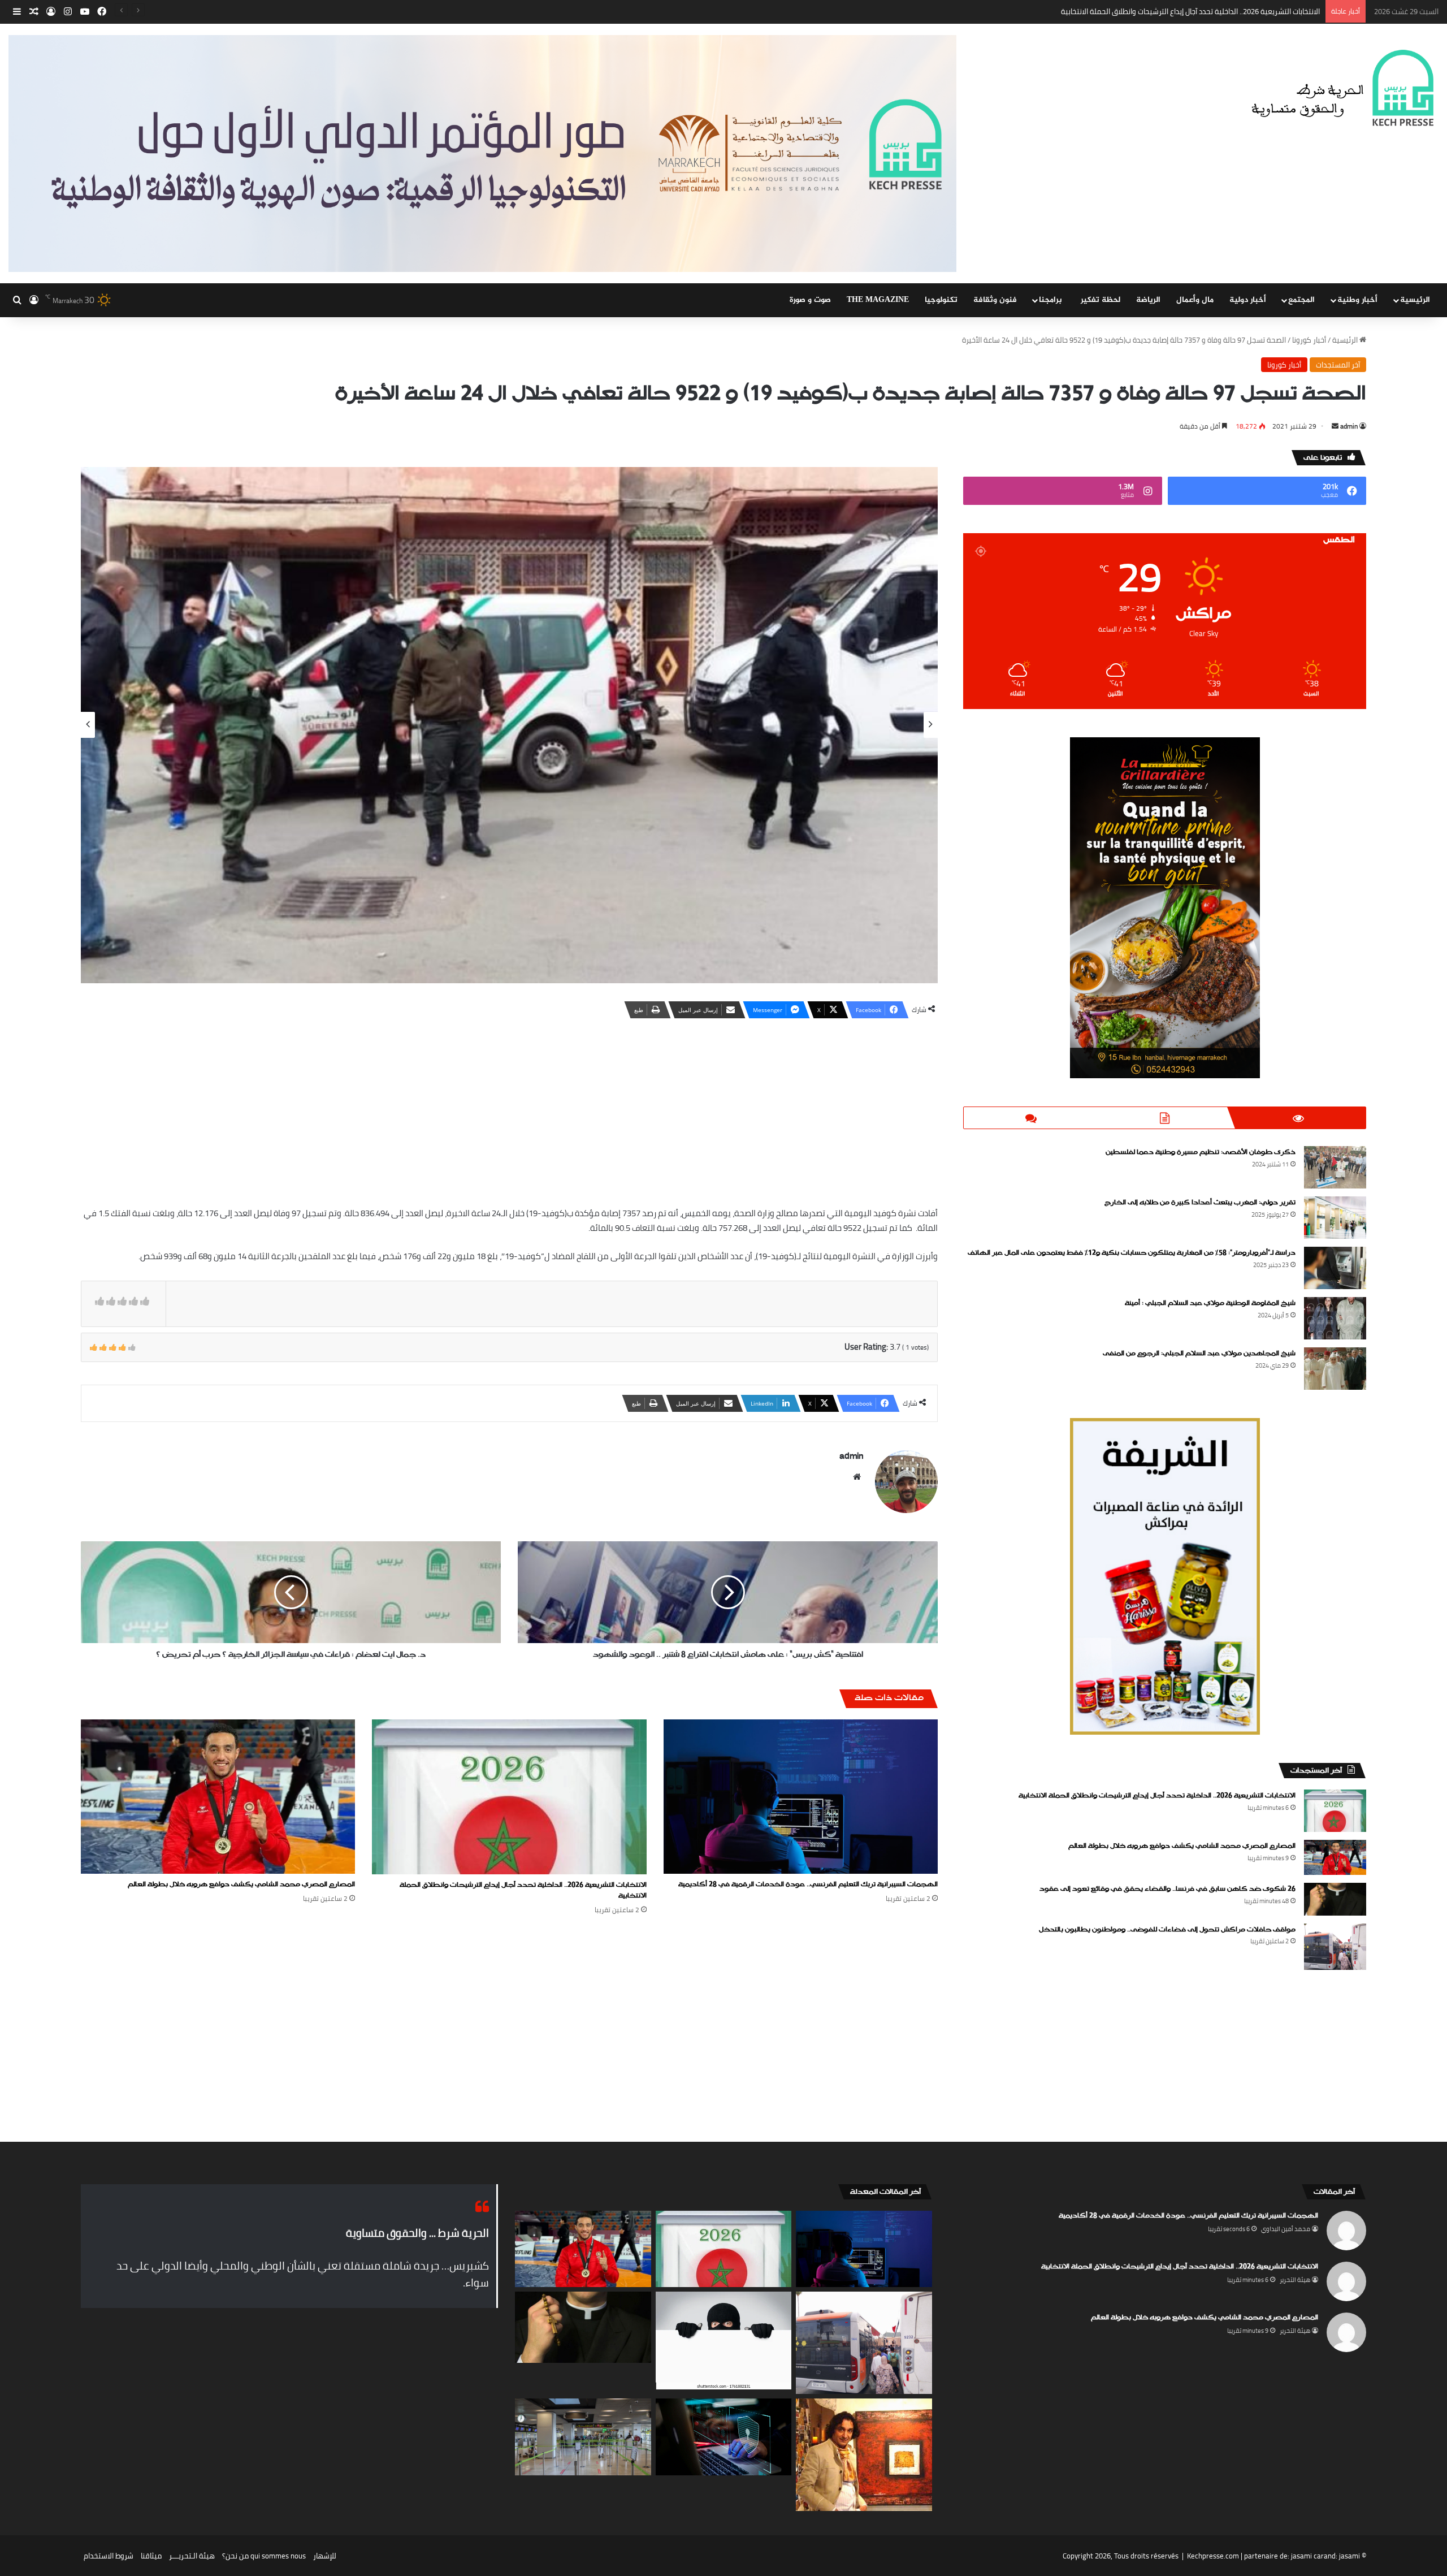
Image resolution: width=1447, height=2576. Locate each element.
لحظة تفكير (1101, 300)
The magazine (878, 300)
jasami (1349, 2556)
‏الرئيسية (1346, 340)
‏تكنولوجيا (941, 300)
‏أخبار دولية (1248, 300)
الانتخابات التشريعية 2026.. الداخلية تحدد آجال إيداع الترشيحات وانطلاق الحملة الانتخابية (523, 1890)
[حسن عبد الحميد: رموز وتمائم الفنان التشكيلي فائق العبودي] (864, 2455)
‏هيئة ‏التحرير (1295, 2280)
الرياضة (1148, 300)
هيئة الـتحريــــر (192, 2556)
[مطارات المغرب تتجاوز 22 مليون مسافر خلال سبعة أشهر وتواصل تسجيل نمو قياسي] (583, 2437)
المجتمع (1301, 300)
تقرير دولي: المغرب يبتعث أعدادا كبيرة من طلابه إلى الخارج (1200, 1203)
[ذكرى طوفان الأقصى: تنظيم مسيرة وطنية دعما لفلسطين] (1335, 1167)
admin (1349, 426)
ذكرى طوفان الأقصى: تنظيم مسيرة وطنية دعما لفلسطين (1201, 1152)
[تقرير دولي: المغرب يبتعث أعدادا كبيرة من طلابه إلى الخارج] (1335, 1218)
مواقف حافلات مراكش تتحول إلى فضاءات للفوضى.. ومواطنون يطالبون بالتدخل (1167, 1930)
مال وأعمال (1195, 300)
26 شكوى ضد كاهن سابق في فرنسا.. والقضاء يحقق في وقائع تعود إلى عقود (1167, 1889)
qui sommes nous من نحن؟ (264, 2556)
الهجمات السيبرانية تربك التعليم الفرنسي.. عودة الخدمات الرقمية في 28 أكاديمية (808, 1885)
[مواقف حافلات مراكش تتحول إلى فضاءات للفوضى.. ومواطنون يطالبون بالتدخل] (1335, 1947)
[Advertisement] (509, 1110)
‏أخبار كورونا (1309, 340)
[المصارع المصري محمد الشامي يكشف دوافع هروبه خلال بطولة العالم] (218, 1797)
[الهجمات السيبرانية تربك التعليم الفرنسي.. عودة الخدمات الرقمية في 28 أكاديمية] (801, 1797)
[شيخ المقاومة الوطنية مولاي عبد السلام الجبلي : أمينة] (1335, 1318)
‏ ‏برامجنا (1052, 300)
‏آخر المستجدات (1338, 365)
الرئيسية (1415, 300)
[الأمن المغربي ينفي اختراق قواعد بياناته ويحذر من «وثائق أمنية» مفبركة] (724, 2437)
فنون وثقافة (995, 300)
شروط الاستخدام (109, 2556)
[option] (509, 725)
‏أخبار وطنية (1357, 300)
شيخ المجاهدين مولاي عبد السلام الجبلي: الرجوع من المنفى (1199, 1354)
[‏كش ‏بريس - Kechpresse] (1342, 89)
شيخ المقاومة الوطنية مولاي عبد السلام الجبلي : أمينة (1210, 1303)
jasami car (1307, 2556)
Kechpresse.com (1213, 2556)
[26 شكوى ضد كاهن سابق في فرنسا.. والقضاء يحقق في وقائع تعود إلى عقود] (1335, 1899)
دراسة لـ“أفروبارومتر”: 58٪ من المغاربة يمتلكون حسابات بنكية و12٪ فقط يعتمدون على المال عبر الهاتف (1132, 1253)
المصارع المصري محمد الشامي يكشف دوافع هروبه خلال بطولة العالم (1214, 11)
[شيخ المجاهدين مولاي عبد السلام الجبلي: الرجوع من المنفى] (1335, 1369)
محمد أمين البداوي (1286, 2229)
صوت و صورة (810, 300)
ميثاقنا (151, 2556)
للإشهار (325, 2556)
